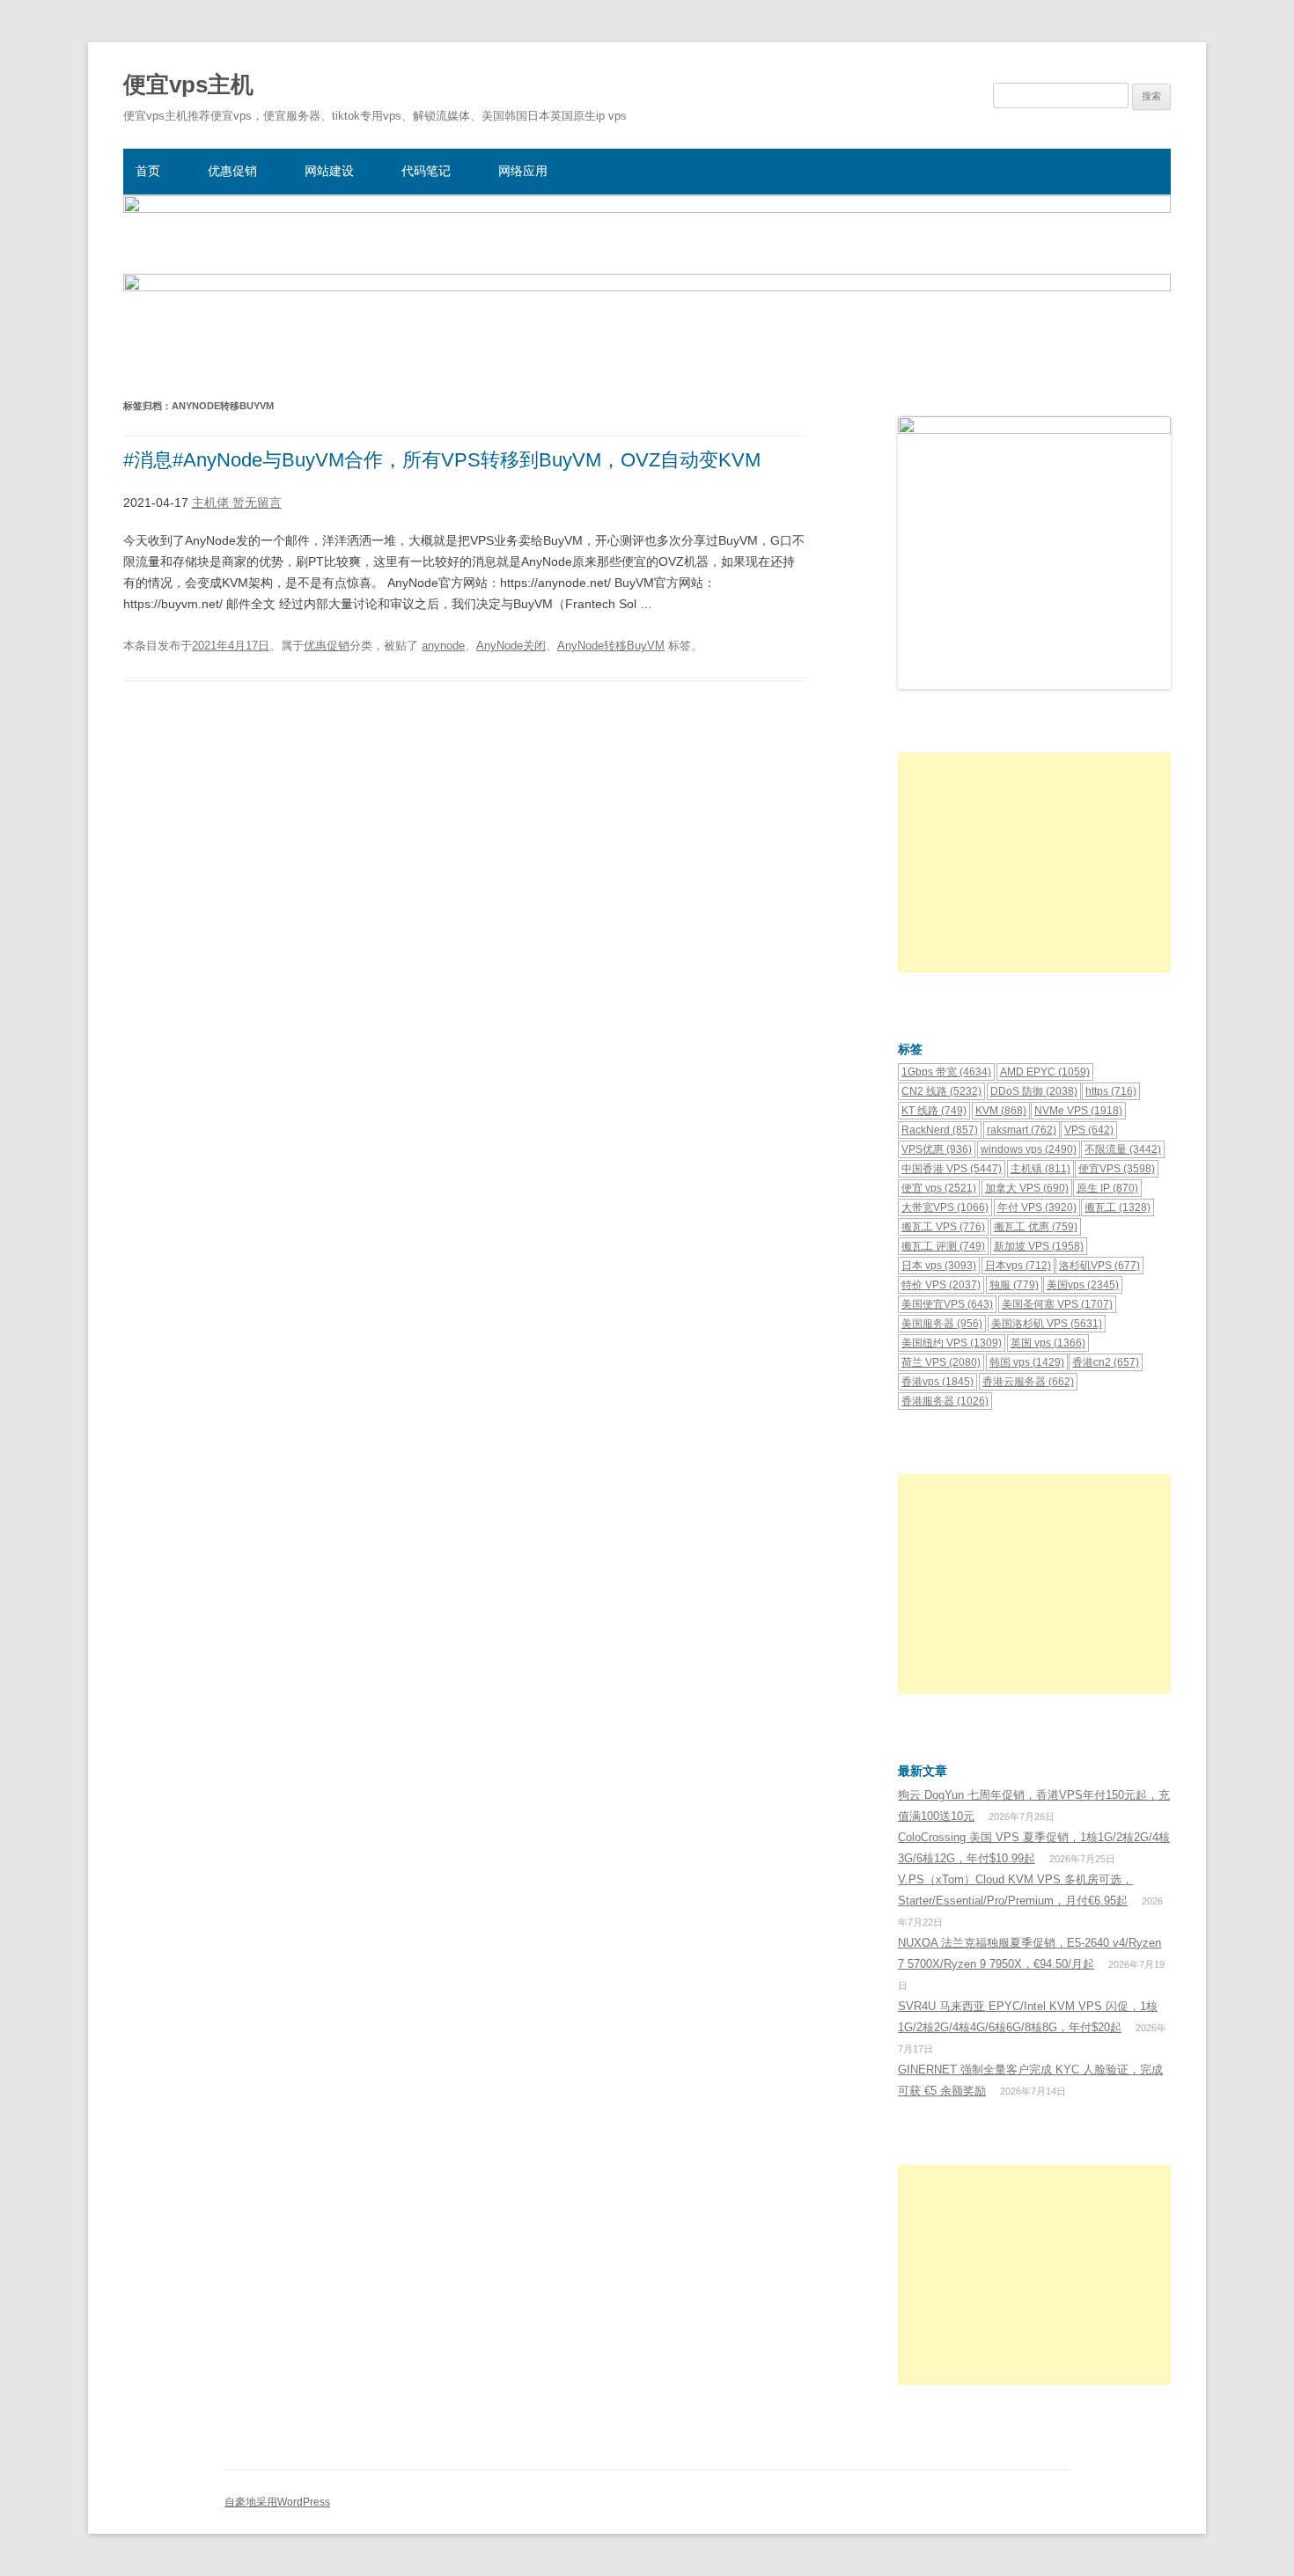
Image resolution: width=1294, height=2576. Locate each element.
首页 (148, 171)
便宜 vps (939, 1188)
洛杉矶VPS (1099, 1266)
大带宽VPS (945, 1207)
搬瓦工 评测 (943, 1246)
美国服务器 (942, 1324)
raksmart (1022, 1130)
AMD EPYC (1045, 1072)
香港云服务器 (1028, 1382)
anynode (443, 646)
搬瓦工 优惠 (1036, 1227)
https (1111, 1091)
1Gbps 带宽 (946, 1072)
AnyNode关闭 (511, 646)
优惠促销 (232, 171)
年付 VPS (1037, 1207)
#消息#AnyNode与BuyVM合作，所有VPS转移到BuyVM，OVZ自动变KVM (442, 460)
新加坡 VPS (1039, 1246)
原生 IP (1107, 1188)
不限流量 (1123, 1149)
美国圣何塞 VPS (1057, 1304)
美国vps (1083, 1285)
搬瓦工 (1118, 1207)
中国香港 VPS (952, 1169)
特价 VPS (941, 1285)
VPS (1089, 1130)
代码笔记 (426, 171)
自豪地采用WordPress (277, 2502)
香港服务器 (945, 1401)
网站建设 (329, 171)
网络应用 (523, 171)
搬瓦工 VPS (943, 1227)
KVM (1001, 1111)
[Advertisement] (1034, 862)
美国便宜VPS (947, 1304)
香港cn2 (1106, 1362)
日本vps (1018, 1266)
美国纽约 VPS (952, 1343)
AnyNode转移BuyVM (611, 646)
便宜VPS (1117, 1169)
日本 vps (939, 1266)
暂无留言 (257, 503)
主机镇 (1040, 1169)
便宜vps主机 (188, 84)
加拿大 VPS (1027, 1188)
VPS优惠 (937, 1149)
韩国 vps (1027, 1362)
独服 (1014, 1285)
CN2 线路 (941, 1091)
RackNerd (940, 1130)
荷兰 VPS (941, 1362)
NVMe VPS (1078, 1111)
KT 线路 (934, 1111)
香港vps (937, 1382)
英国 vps (1048, 1343)
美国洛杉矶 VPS (1047, 1324)
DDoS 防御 (1034, 1091)
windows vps (1029, 1149)
